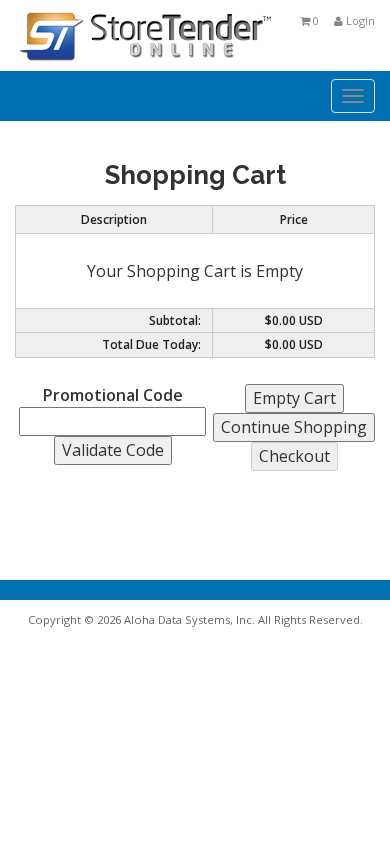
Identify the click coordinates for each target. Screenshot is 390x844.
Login (359, 20)
